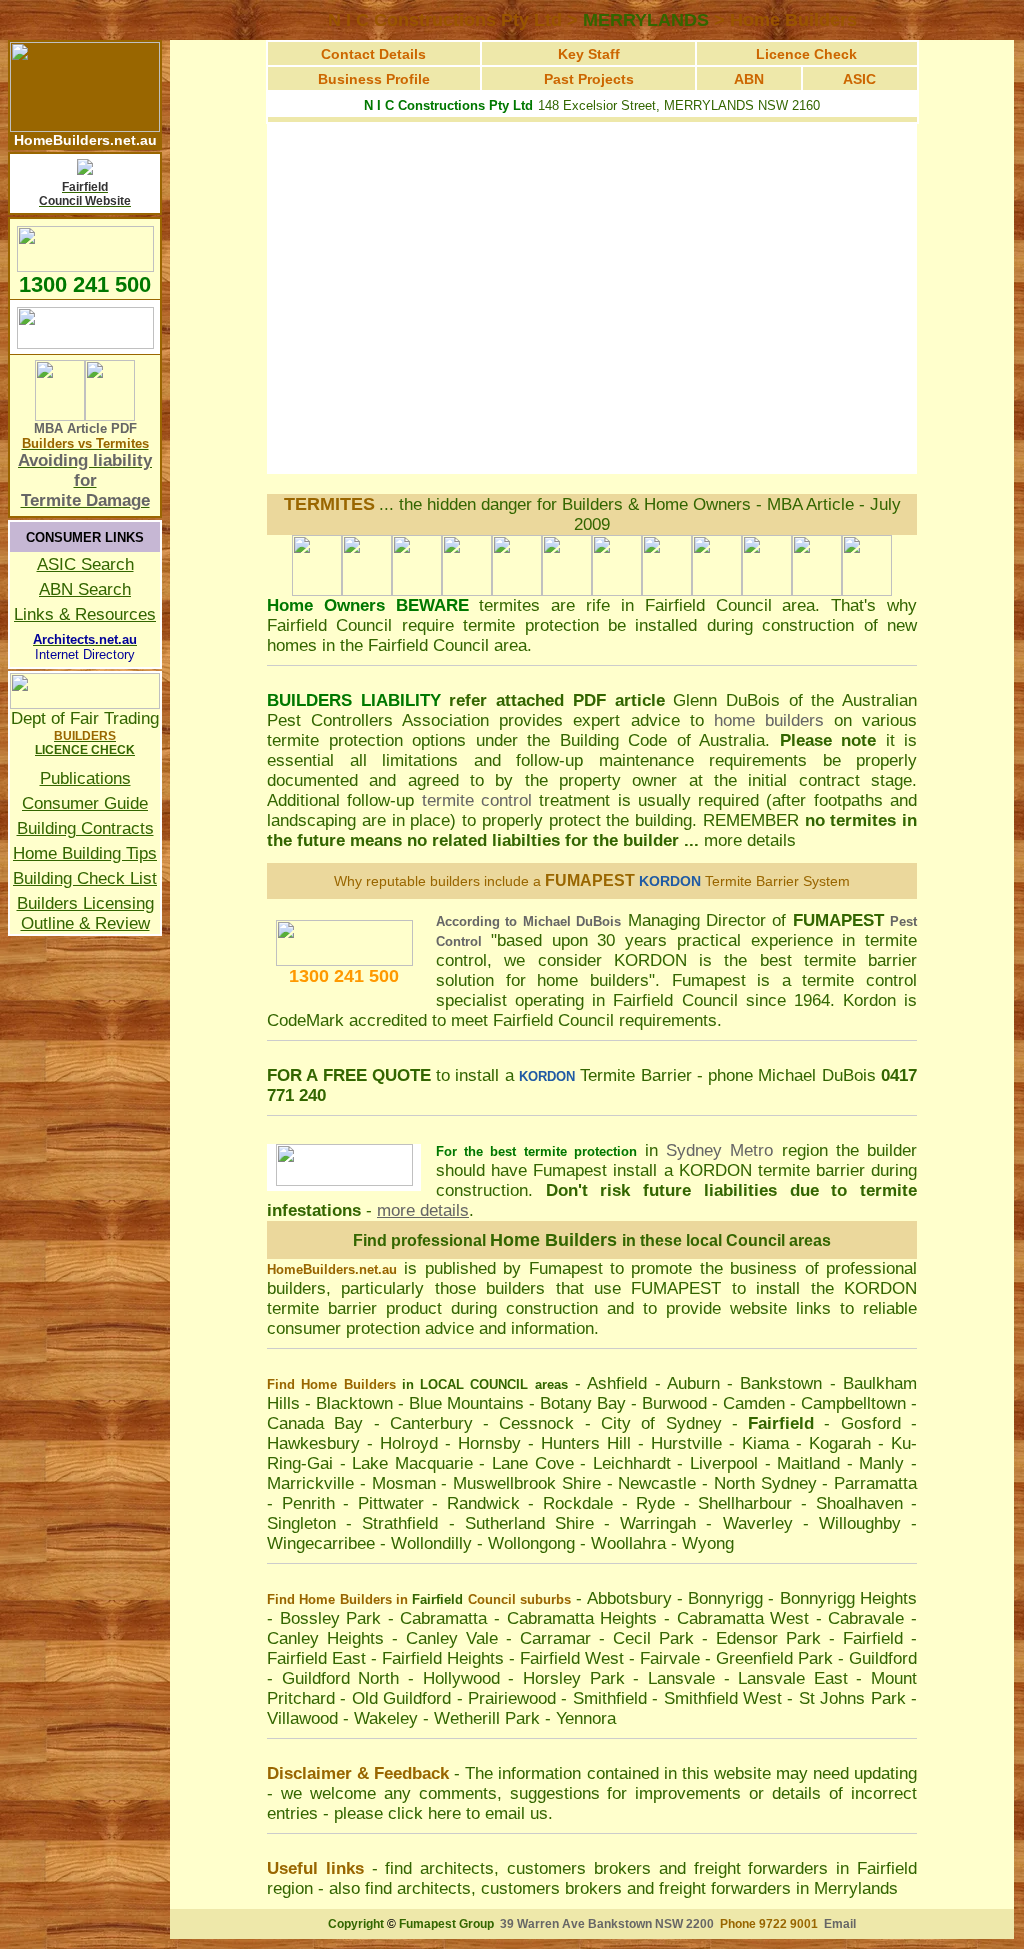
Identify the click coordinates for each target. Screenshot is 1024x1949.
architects (457, 1868)
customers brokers (579, 1868)
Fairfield (437, 1599)
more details (750, 840)
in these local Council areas (726, 1240)
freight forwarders (761, 1868)
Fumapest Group (446, 1924)
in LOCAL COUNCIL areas (485, 1384)
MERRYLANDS (646, 20)
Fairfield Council (708, 605)
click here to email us (468, 1813)
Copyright (356, 1924)
